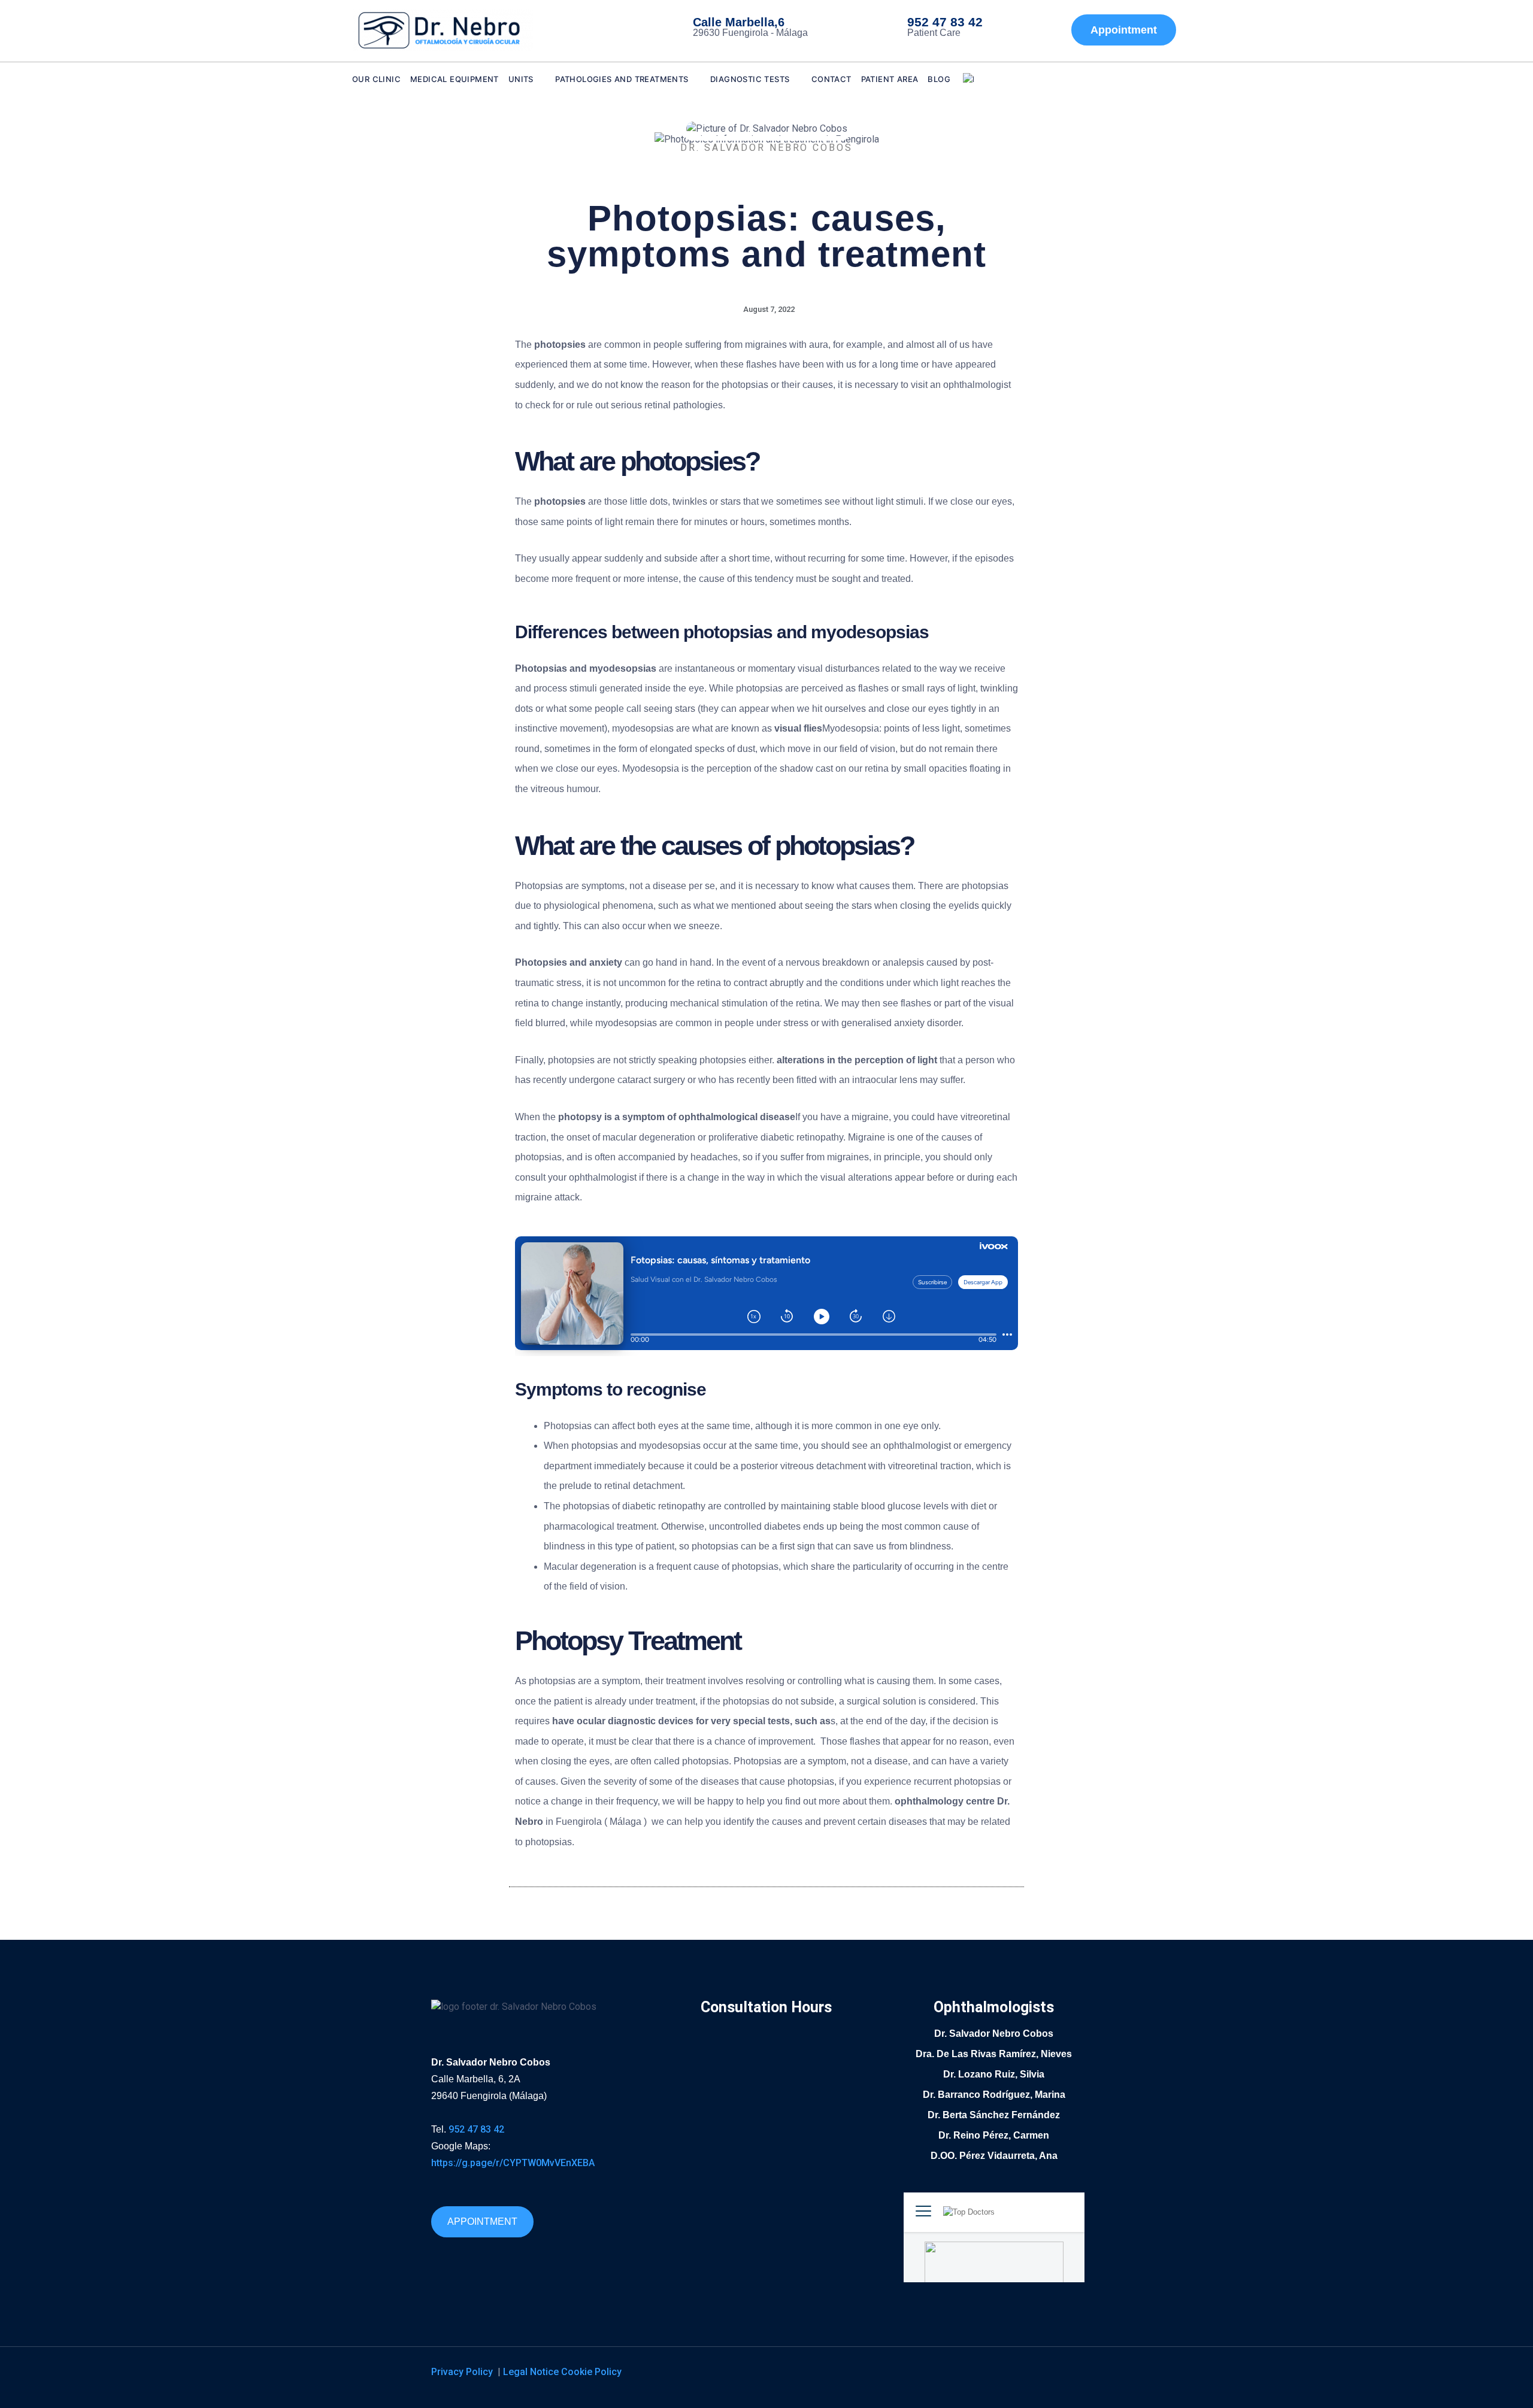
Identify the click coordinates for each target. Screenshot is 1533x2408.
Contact (831, 79)
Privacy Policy (463, 2372)
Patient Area (890, 79)
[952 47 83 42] (884, 28)
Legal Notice (532, 2372)
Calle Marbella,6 (739, 22)
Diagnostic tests (750, 79)
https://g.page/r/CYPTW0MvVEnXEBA (513, 2163)
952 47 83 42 (945, 22)
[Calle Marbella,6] (669, 28)
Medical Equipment (455, 79)
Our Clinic (376, 79)
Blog (939, 79)
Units (521, 79)
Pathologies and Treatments (622, 79)
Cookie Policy (591, 2372)
